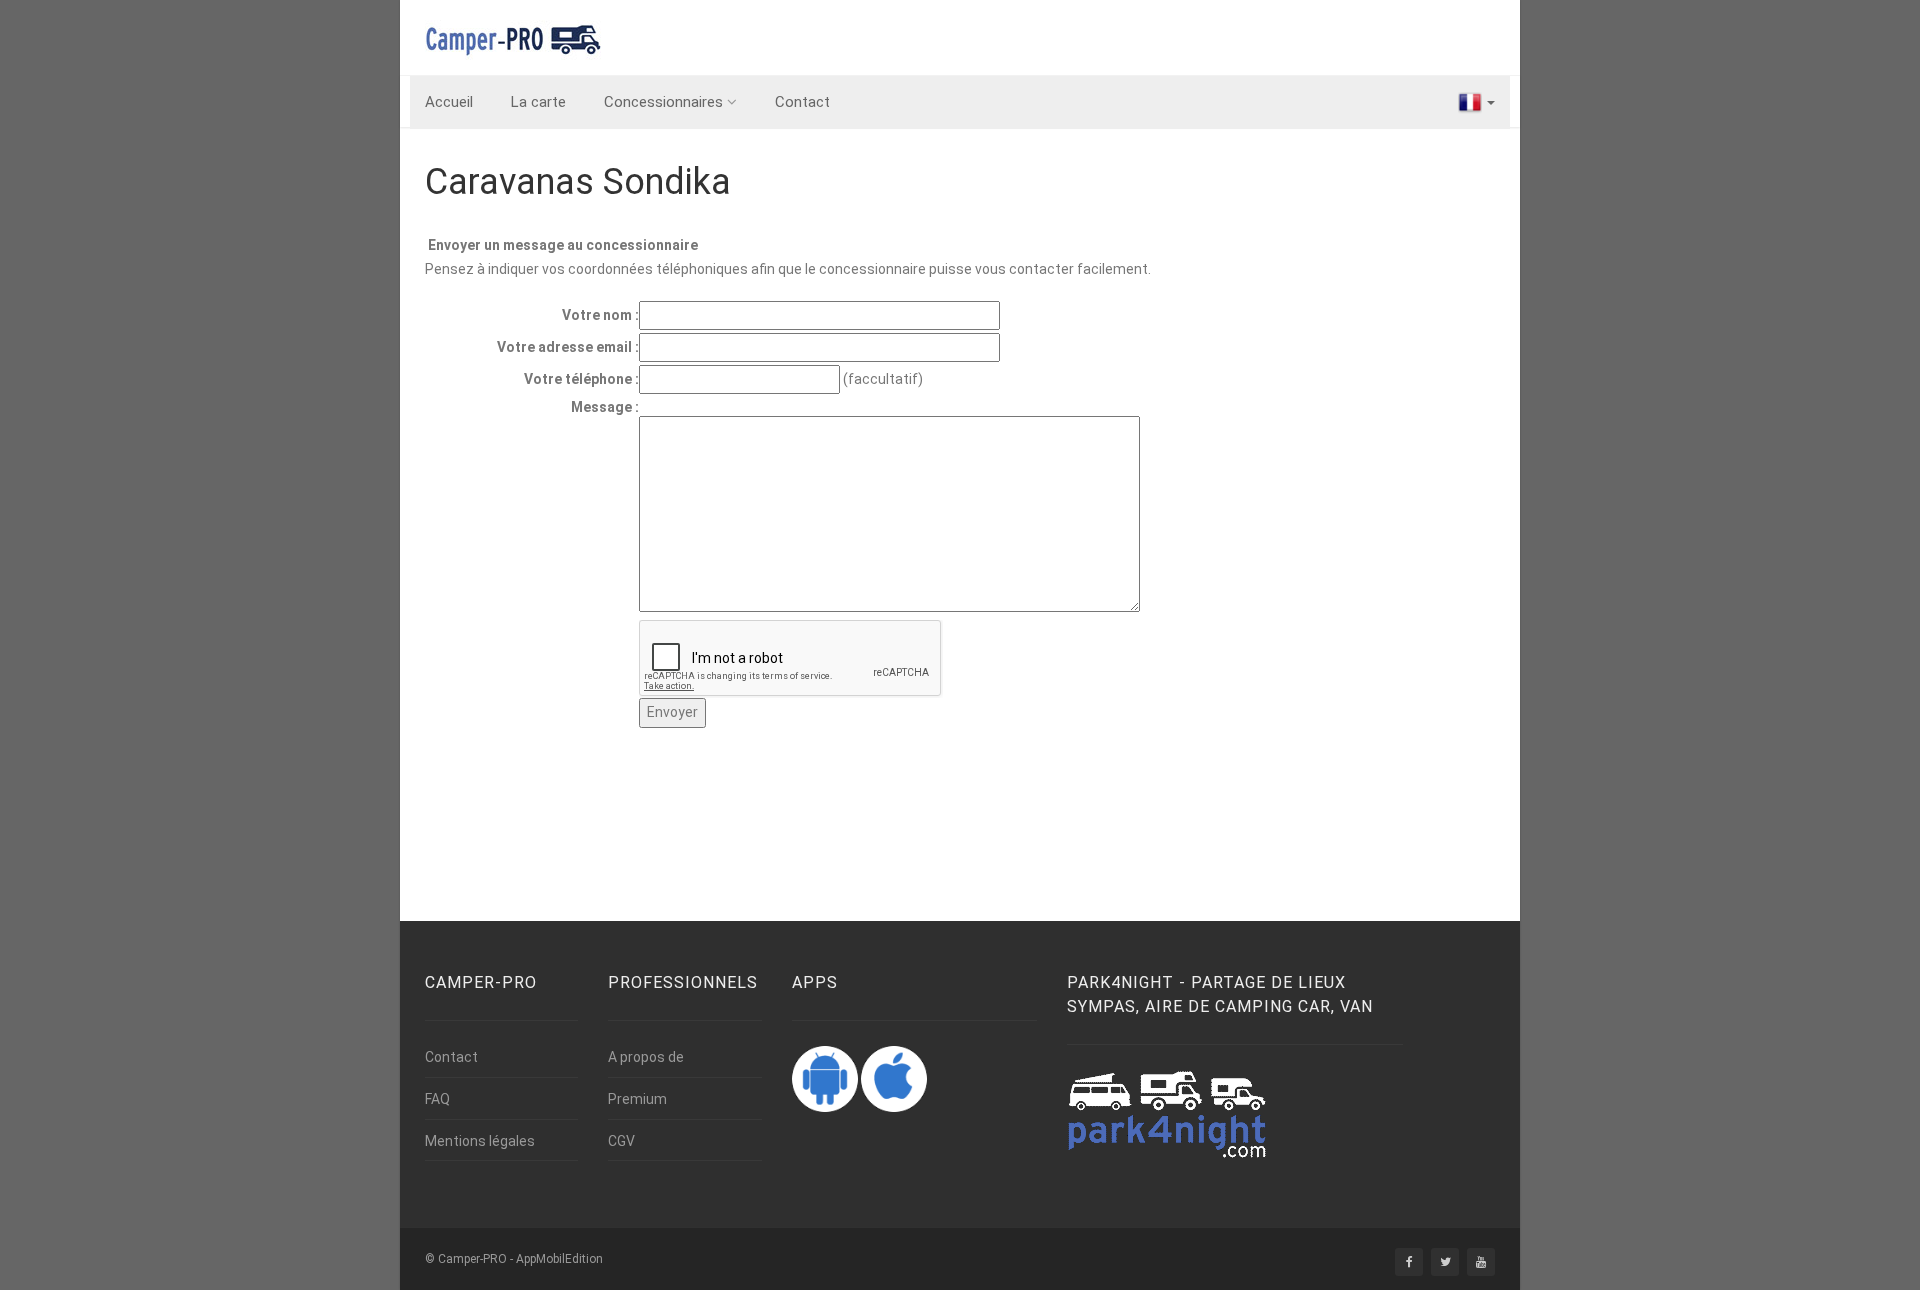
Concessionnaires (663, 102)
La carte (538, 102)
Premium (637, 1099)
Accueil (449, 102)
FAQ (437, 1099)
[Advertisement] (789, 820)
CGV (621, 1141)
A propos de (646, 1057)
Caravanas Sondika (578, 182)
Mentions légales (480, 1141)
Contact (802, 102)
